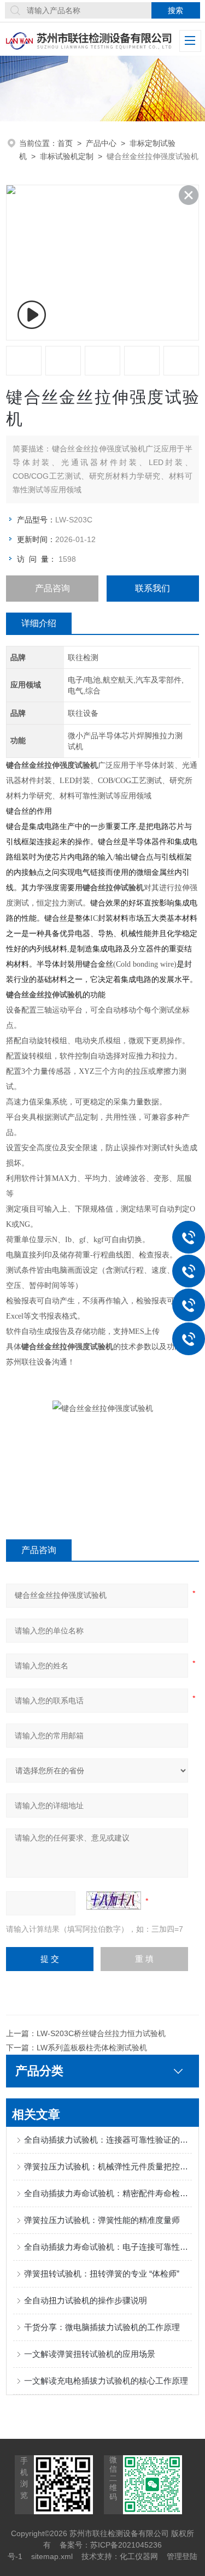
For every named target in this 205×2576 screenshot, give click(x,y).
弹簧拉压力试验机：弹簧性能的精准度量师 (102, 2220)
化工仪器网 (139, 2556)
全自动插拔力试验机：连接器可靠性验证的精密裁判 (108, 2140)
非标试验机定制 (67, 156)
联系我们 (153, 588)
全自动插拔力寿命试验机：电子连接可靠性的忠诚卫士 (108, 2247)
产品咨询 (52, 588)
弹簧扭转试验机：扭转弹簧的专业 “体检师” (102, 2274)
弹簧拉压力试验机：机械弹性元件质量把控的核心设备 (108, 2166)
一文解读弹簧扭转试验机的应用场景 (90, 2354)
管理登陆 (182, 2556)
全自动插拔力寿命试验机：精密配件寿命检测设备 (108, 2193)
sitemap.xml (52, 2556)
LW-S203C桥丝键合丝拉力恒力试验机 (101, 2033)
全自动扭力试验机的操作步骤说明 (86, 2300)
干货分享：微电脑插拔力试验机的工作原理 (102, 2327)
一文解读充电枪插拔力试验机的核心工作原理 (106, 2381)
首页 (65, 143)
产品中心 (101, 143)
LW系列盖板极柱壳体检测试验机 (92, 2048)
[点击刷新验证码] (114, 1901)
